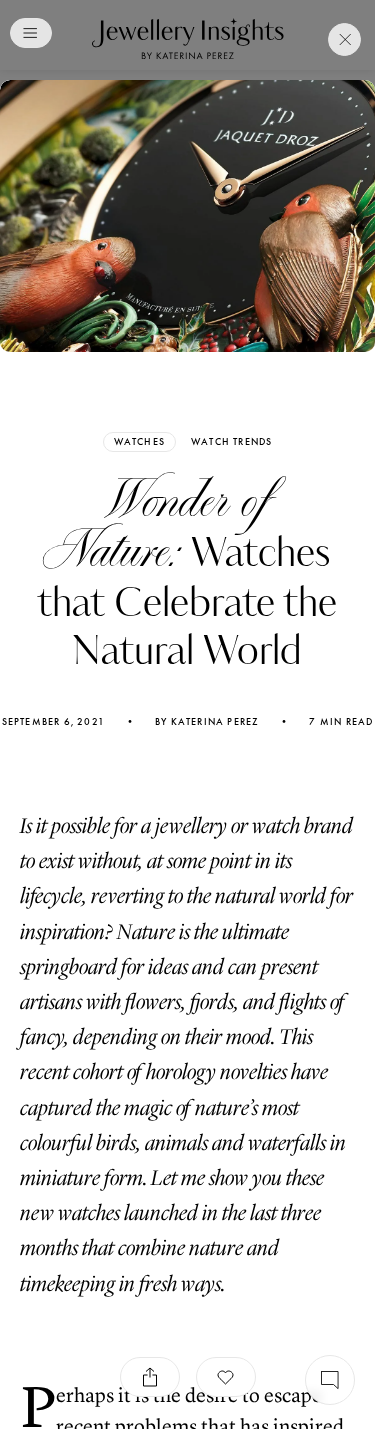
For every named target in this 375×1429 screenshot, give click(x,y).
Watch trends (231, 442)
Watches (139, 441)
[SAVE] (226, 1377)
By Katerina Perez (207, 722)
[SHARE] (150, 1377)
